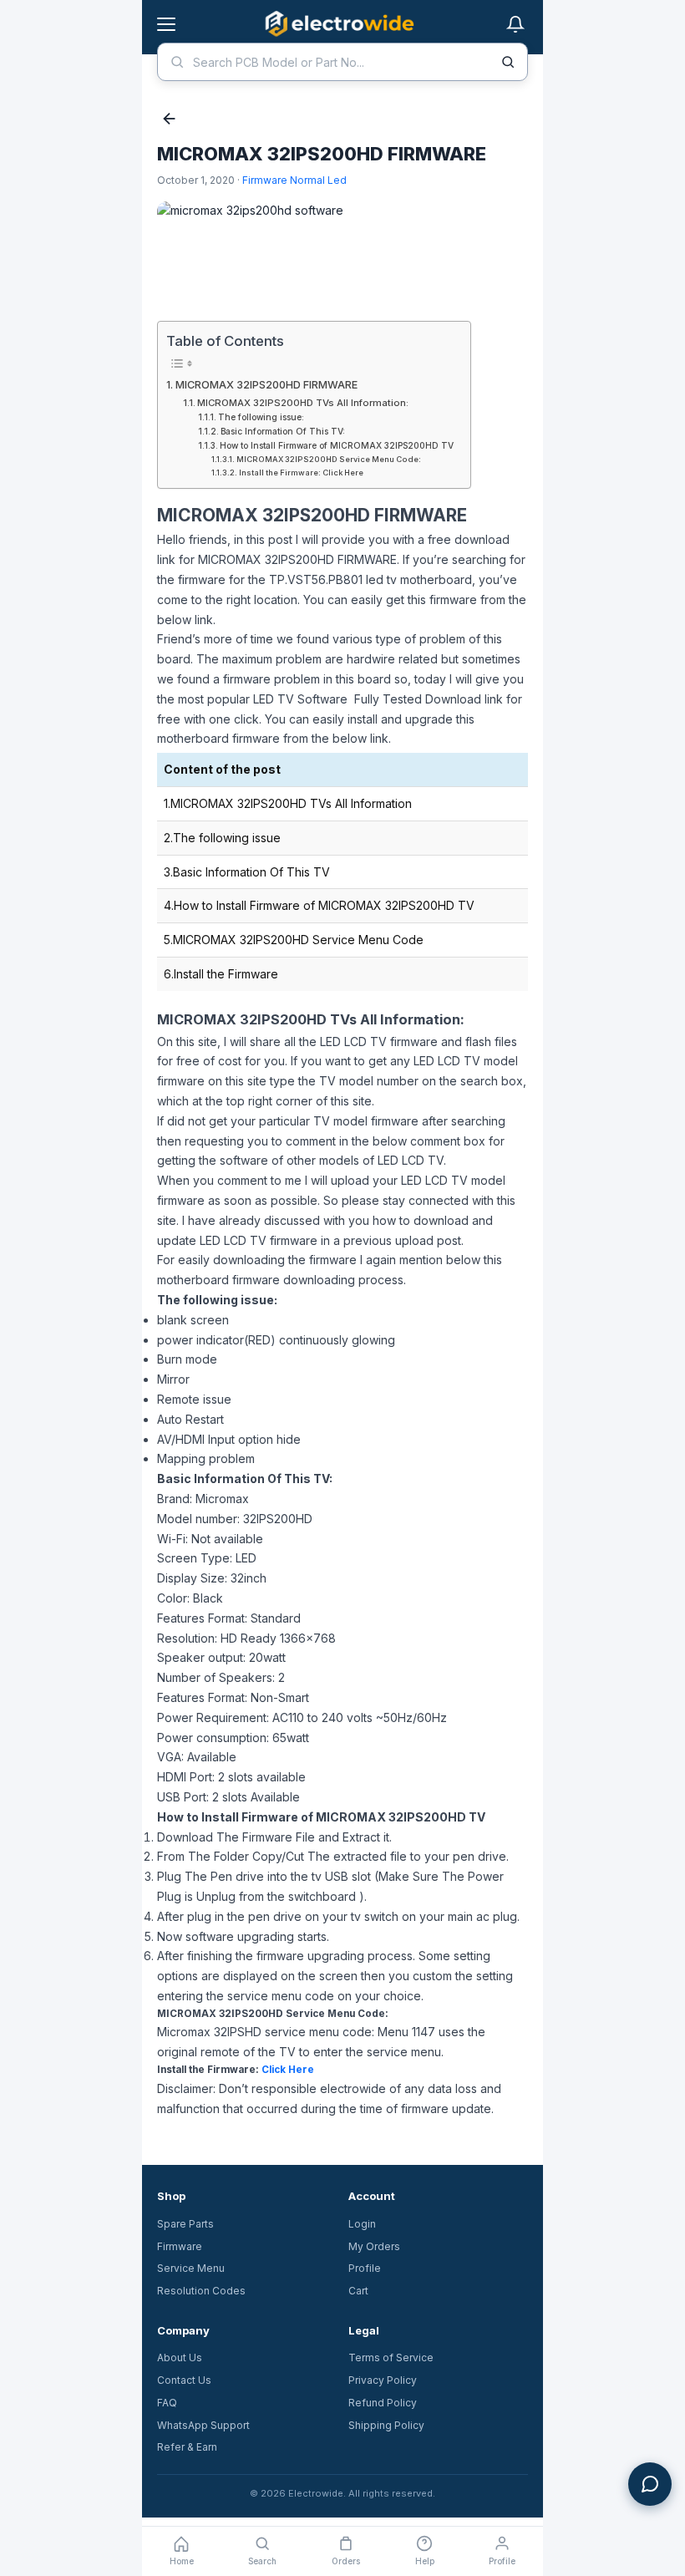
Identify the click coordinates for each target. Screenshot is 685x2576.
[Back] (170, 120)
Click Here (288, 2070)
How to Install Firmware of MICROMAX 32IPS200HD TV (337, 445)
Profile (365, 2268)
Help (425, 2561)
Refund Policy (383, 2403)
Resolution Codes (201, 2291)
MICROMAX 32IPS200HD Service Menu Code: (329, 459)
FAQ (167, 2403)
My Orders (374, 2246)
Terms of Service (391, 2358)
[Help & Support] (650, 2484)
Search (262, 2561)
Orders (346, 2561)
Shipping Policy (386, 2425)
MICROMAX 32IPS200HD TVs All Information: (303, 403)
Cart (358, 2291)
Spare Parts (185, 2224)
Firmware (265, 180)
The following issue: (261, 417)
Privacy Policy (383, 2380)
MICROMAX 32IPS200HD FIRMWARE (266, 385)
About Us (180, 2358)
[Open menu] (166, 24)
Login (362, 2224)
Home (182, 2561)
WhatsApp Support (203, 2425)
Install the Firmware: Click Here (301, 473)
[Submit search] (508, 62)
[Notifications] (515, 24)
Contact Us (184, 2380)
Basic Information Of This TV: (283, 431)
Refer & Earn (187, 2447)
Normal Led (318, 180)
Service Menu (191, 2268)
